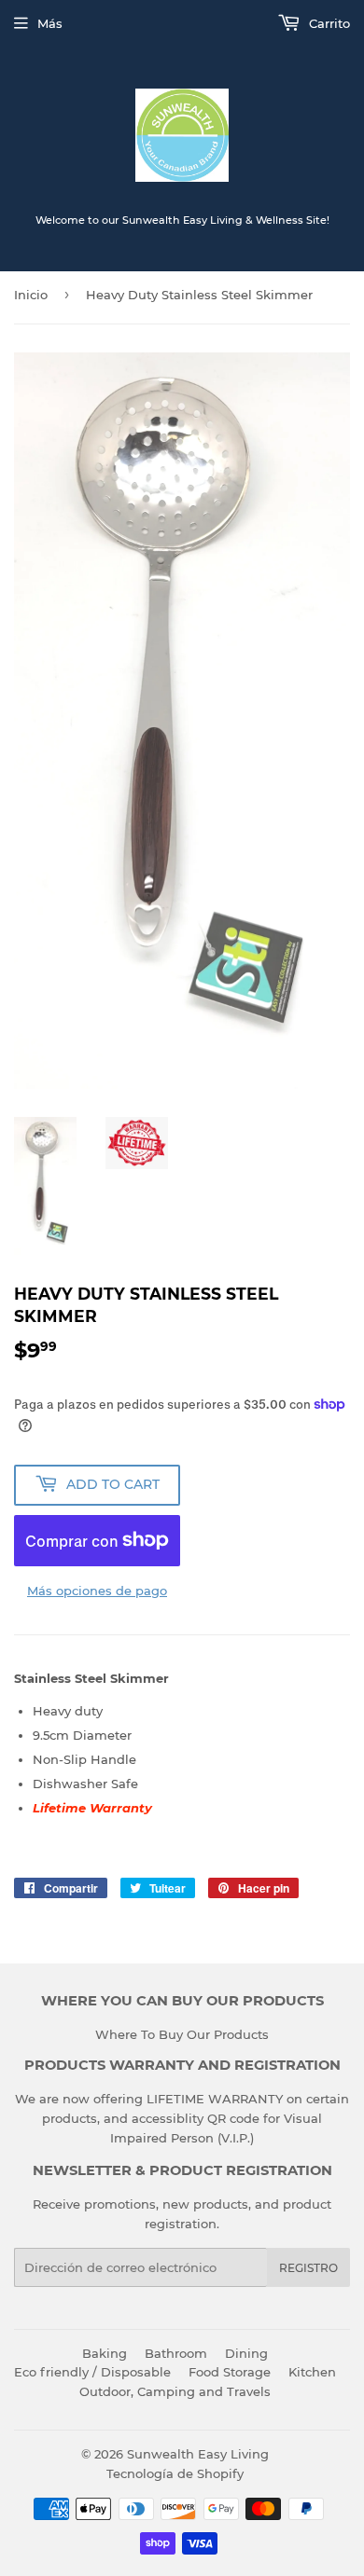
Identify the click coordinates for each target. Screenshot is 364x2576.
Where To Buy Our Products (182, 2034)
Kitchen (312, 2372)
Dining (246, 2353)
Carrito (328, 23)
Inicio (31, 295)
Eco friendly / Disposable (92, 2372)
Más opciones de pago (97, 1591)
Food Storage (230, 2372)
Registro (308, 2268)
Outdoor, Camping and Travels (175, 2391)
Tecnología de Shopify (175, 2473)
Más (50, 23)
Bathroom (176, 2353)
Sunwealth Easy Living (198, 2454)
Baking (105, 2353)
